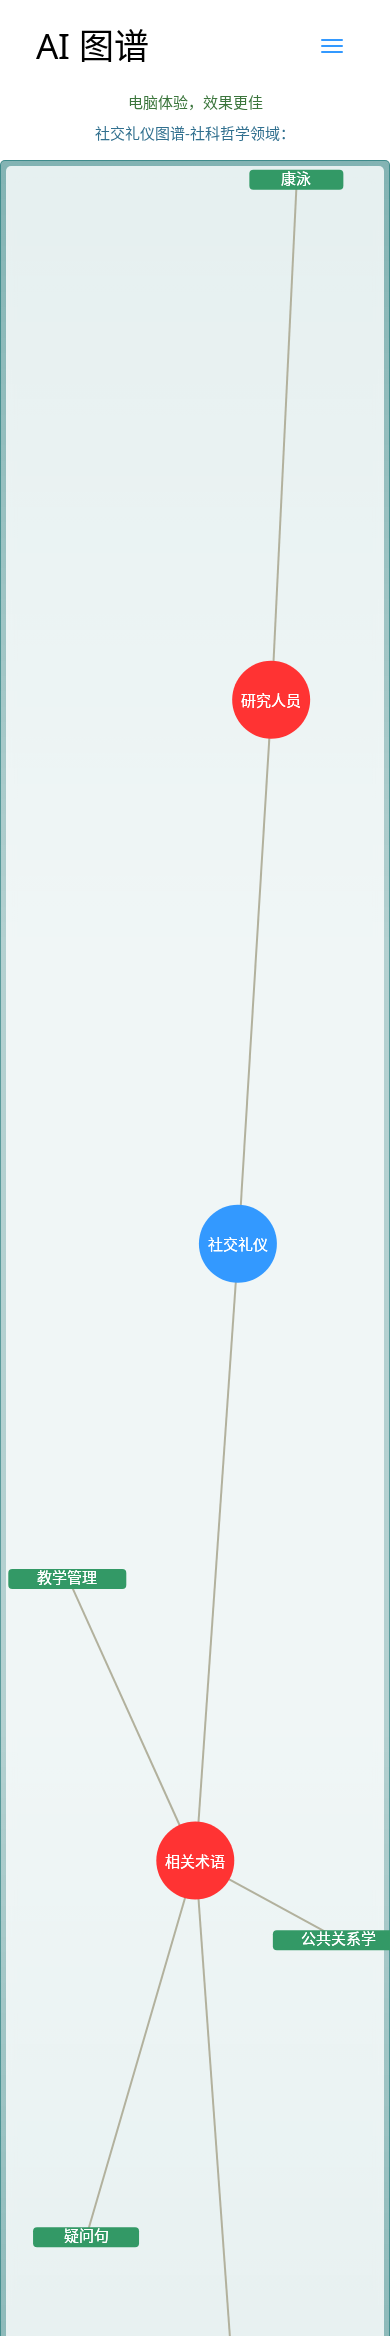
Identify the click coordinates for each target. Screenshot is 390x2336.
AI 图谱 (92, 45)
